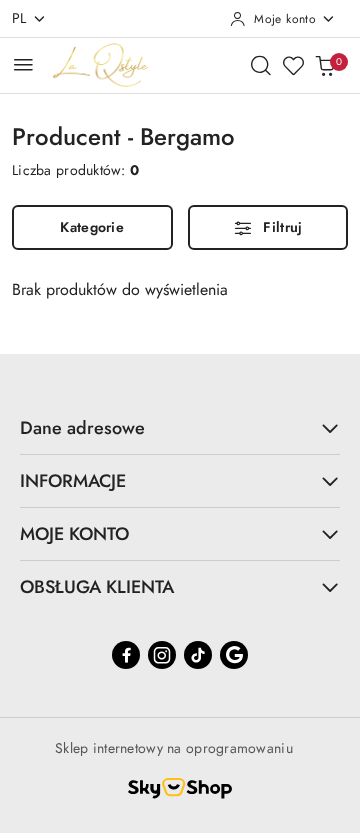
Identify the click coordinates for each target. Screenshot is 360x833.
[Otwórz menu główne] (23, 64)
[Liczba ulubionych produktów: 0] (293, 65)
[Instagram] (162, 655)
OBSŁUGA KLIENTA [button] (97, 587)
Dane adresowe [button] (82, 428)
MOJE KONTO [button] (74, 534)
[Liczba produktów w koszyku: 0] (325, 65)
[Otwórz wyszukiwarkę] (261, 65)
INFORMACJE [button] (73, 481)
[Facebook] (126, 655)
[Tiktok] (198, 655)
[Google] (234, 655)
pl (19, 18)
